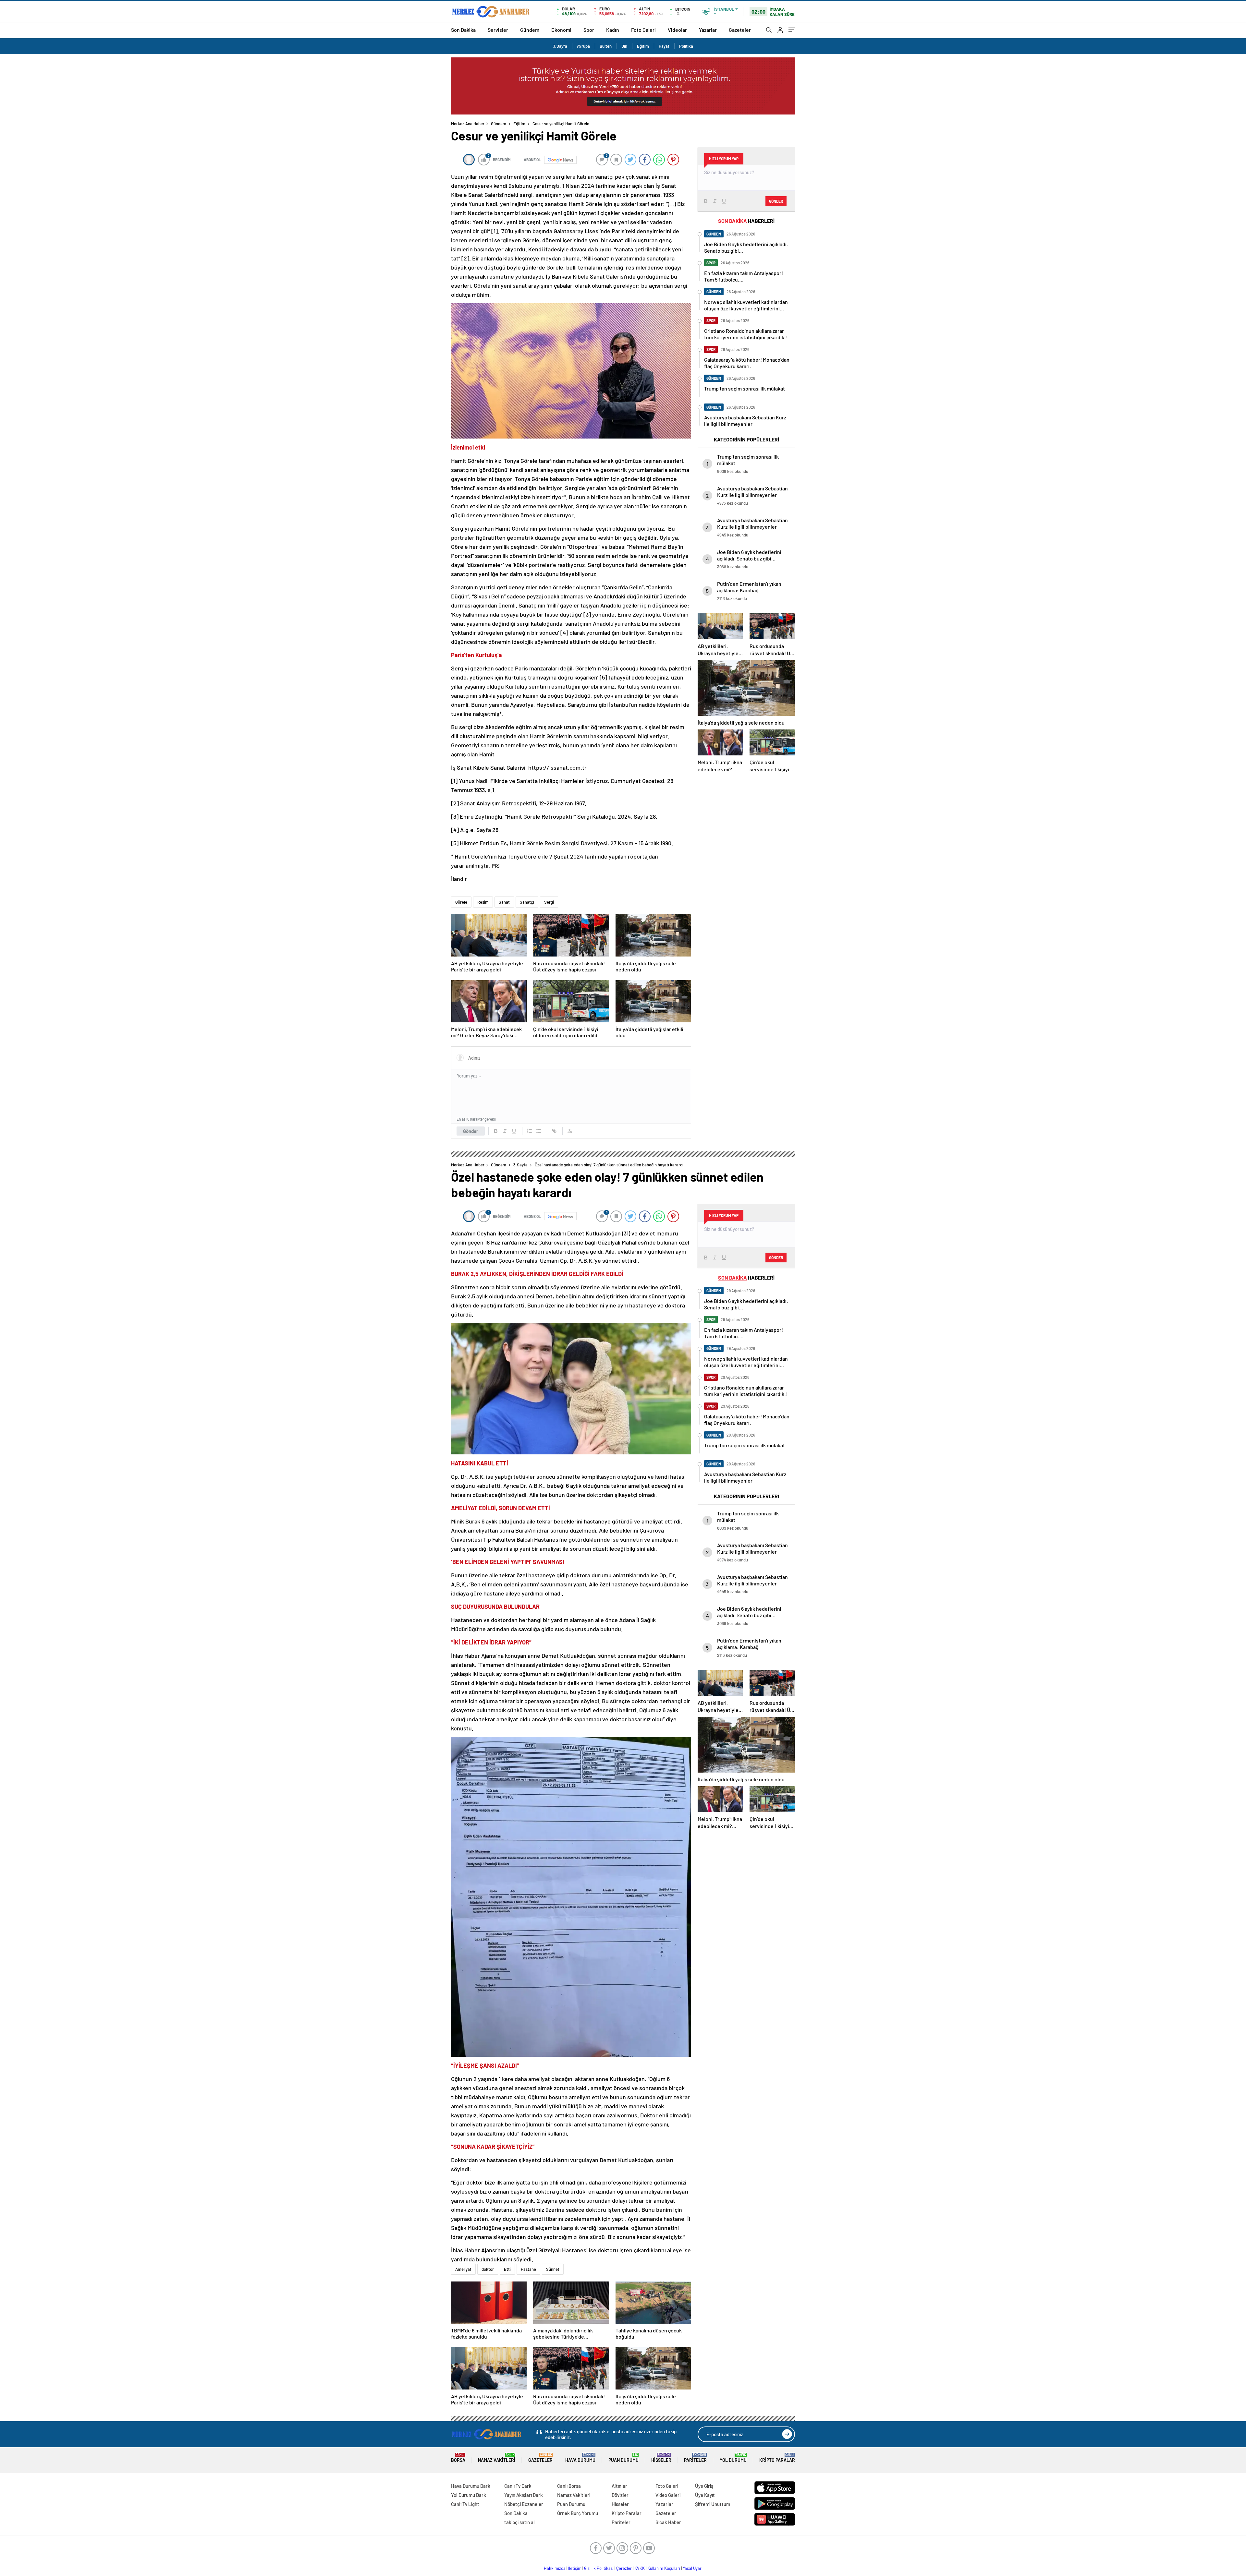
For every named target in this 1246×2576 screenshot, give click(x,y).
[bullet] (539, 1131)
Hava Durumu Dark (471, 2486)
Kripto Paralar (777, 2458)
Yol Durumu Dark (469, 2495)
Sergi (549, 902)
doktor (488, 2269)
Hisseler (661, 2458)
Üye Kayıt (705, 2495)
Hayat (664, 46)
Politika (686, 46)
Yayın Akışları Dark (524, 2495)
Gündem (530, 30)
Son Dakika (463, 30)
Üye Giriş (704, 2486)
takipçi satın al (519, 2522)
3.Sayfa (560, 46)
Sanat (504, 902)
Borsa (458, 2458)
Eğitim (643, 46)
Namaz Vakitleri (497, 2458)
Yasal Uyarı (693, 2568)
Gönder (471, 1131)
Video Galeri (668, 2495)
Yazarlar (708, 30)
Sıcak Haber (668, 2522)
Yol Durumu (733, 2458)
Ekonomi (561, 30)
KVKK (640, 2568)
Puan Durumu (623, 2458)
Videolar (677, 30)
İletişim (575, 2568)
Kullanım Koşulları (664, 2568)
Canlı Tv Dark (518, 2486)
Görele (461, 902)
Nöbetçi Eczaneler (524, 2504)
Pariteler (695, 2458)
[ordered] (530, 1131)
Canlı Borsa (569, 2486)
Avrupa (583, 46)
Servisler (498, 30)
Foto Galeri (643, 30)
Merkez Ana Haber (468, 124)
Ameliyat (463, 2269)
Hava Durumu (580, 2458)
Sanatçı (527, 902)
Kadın (613, 30)
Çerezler (624, 2568)
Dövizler (620, 2495)
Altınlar (619, 2486)
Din (624, 46)
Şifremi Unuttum (713, 2504)
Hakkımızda (555, 2568)
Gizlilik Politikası (599, 2568)
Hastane (528, 2269)
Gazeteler (740, 30)
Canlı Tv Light (465, 2504)
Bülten (606, 46)
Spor (589, 30)
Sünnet (553, 2269)
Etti (507, 2269)
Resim (483, 902)
